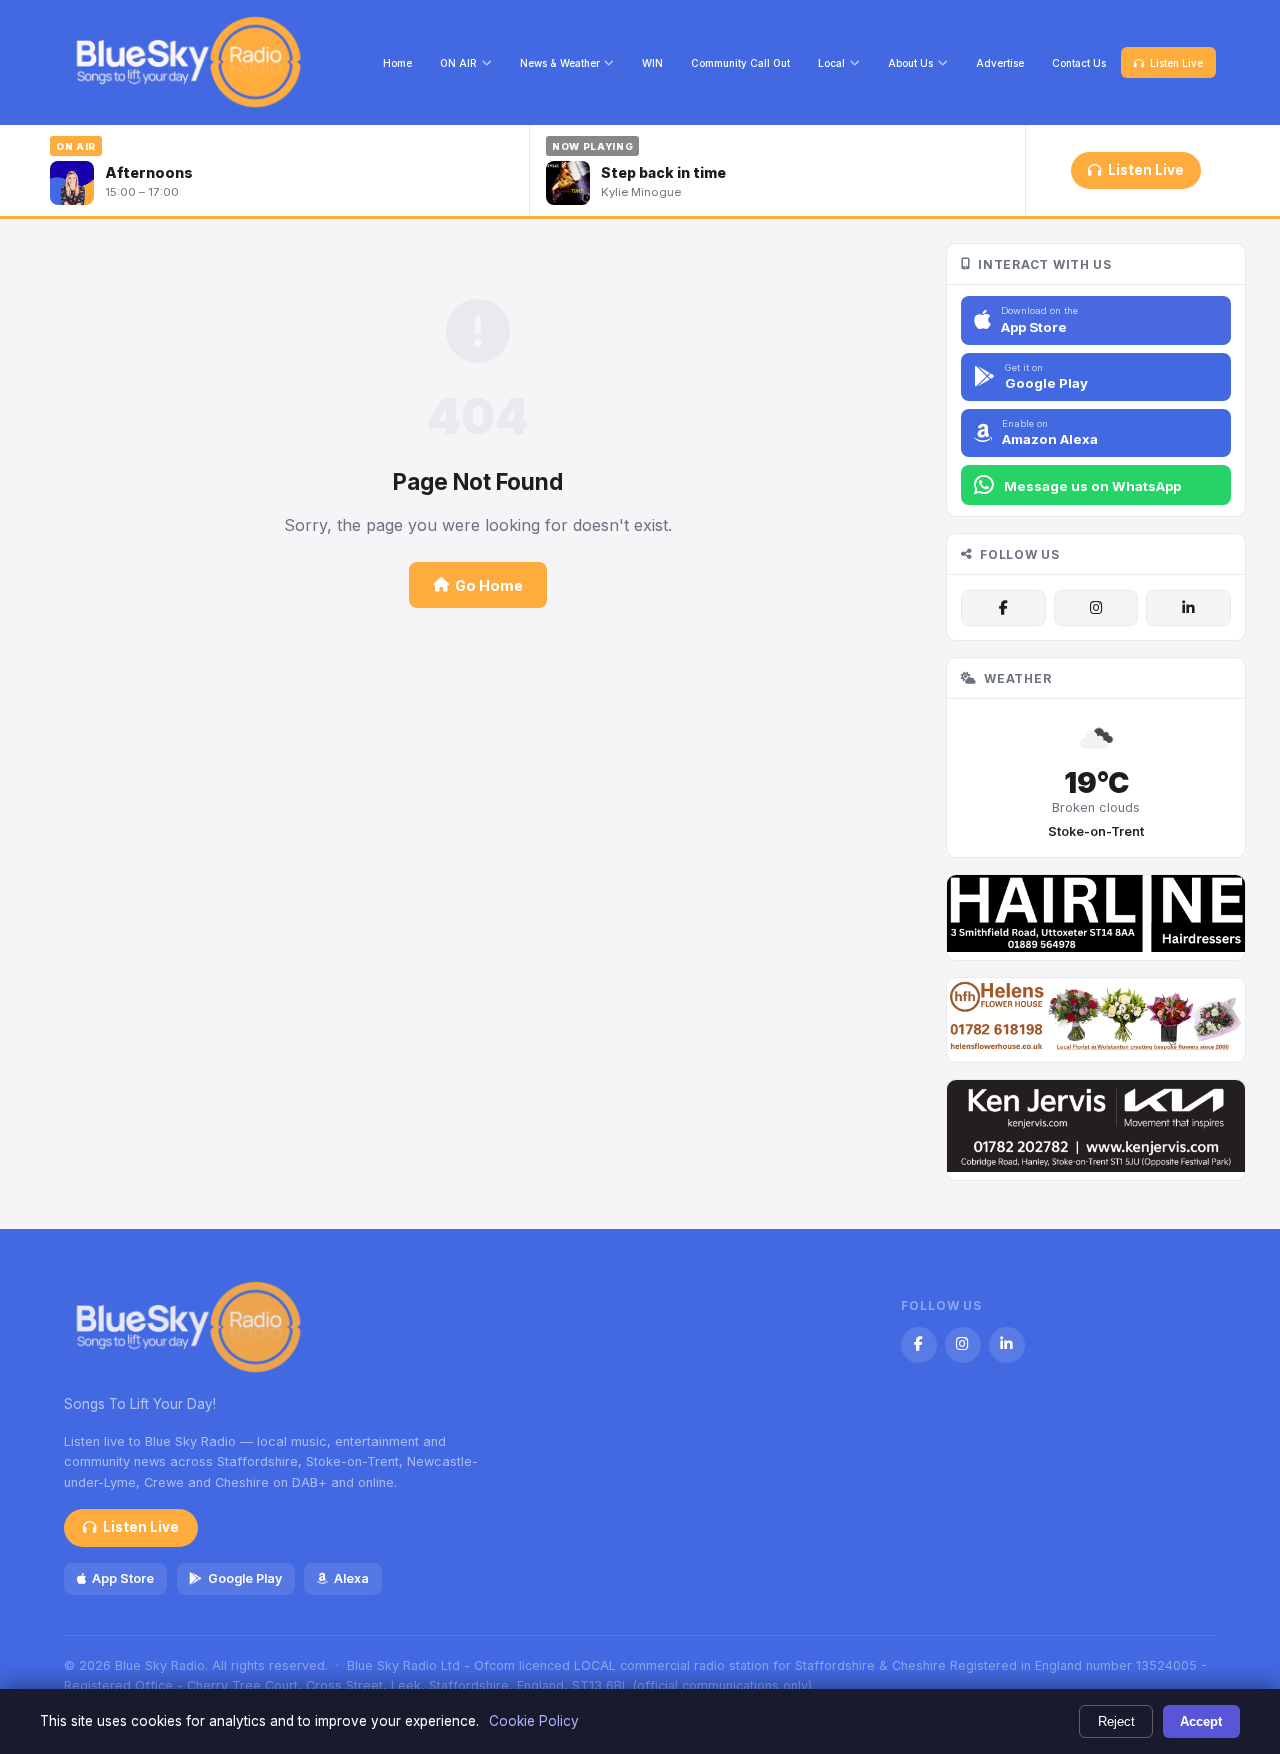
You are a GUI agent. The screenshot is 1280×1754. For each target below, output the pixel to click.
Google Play (245, 1578)
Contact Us (1079, 63)
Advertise (1000, 63)
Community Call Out (740, 63)
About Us (910, 63)
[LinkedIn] (1188, 608)
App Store (123, 1578)
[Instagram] (1096, 608)
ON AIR (458, 63)
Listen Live (1176, 63)
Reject (1116, 1721)
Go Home (489, 585)
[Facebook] (1003, 608)
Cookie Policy (534, 1721)
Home (397, 63)
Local (831, 63)
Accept (1201, 1721)
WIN (652, 63)
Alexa (351, 1578)
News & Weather (560, 63)
